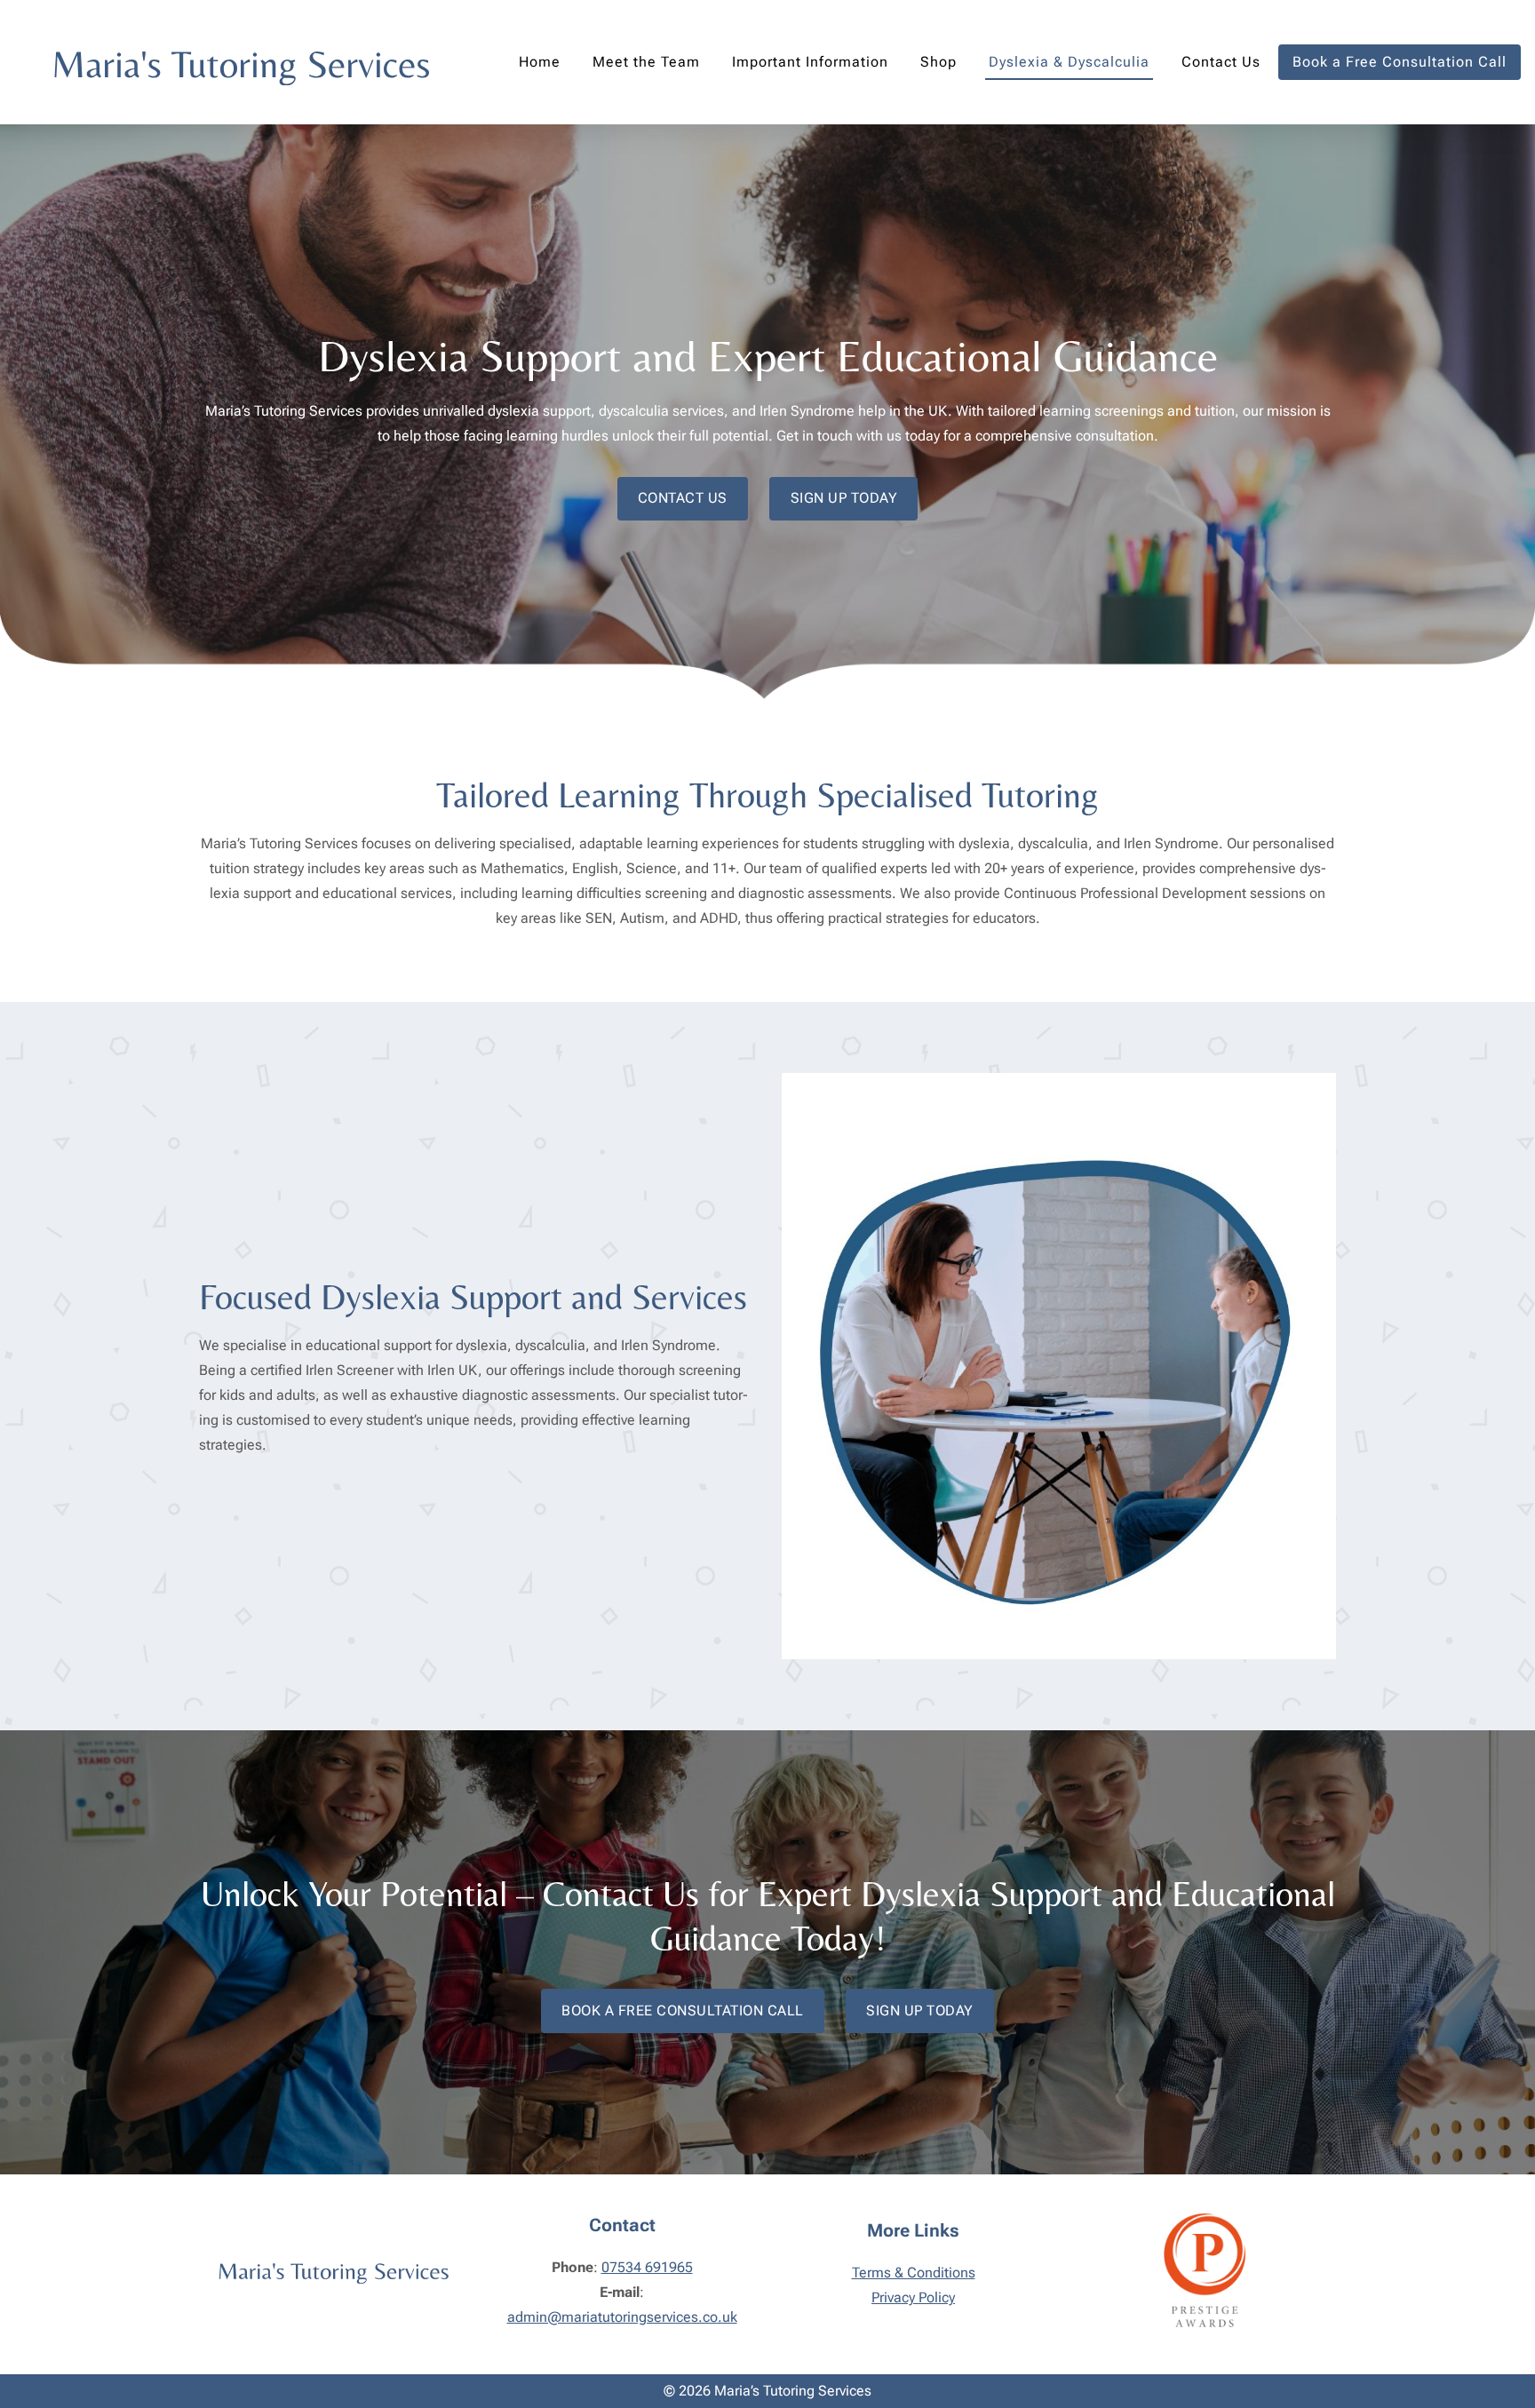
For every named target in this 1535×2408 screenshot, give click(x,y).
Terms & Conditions (914, 2273)
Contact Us (1221, 62)
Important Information (810, 62)
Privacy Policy (913, 2297)
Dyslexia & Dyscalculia (1069, 62)
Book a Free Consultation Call (1400, 62)
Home (540, 62)
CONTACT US (683, 498)
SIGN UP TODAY (844, 498)
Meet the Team (646, 62)
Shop (938, 62)
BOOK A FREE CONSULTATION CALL (683, 2011)
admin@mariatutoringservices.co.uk (622, 2317)
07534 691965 (647, 2267)
